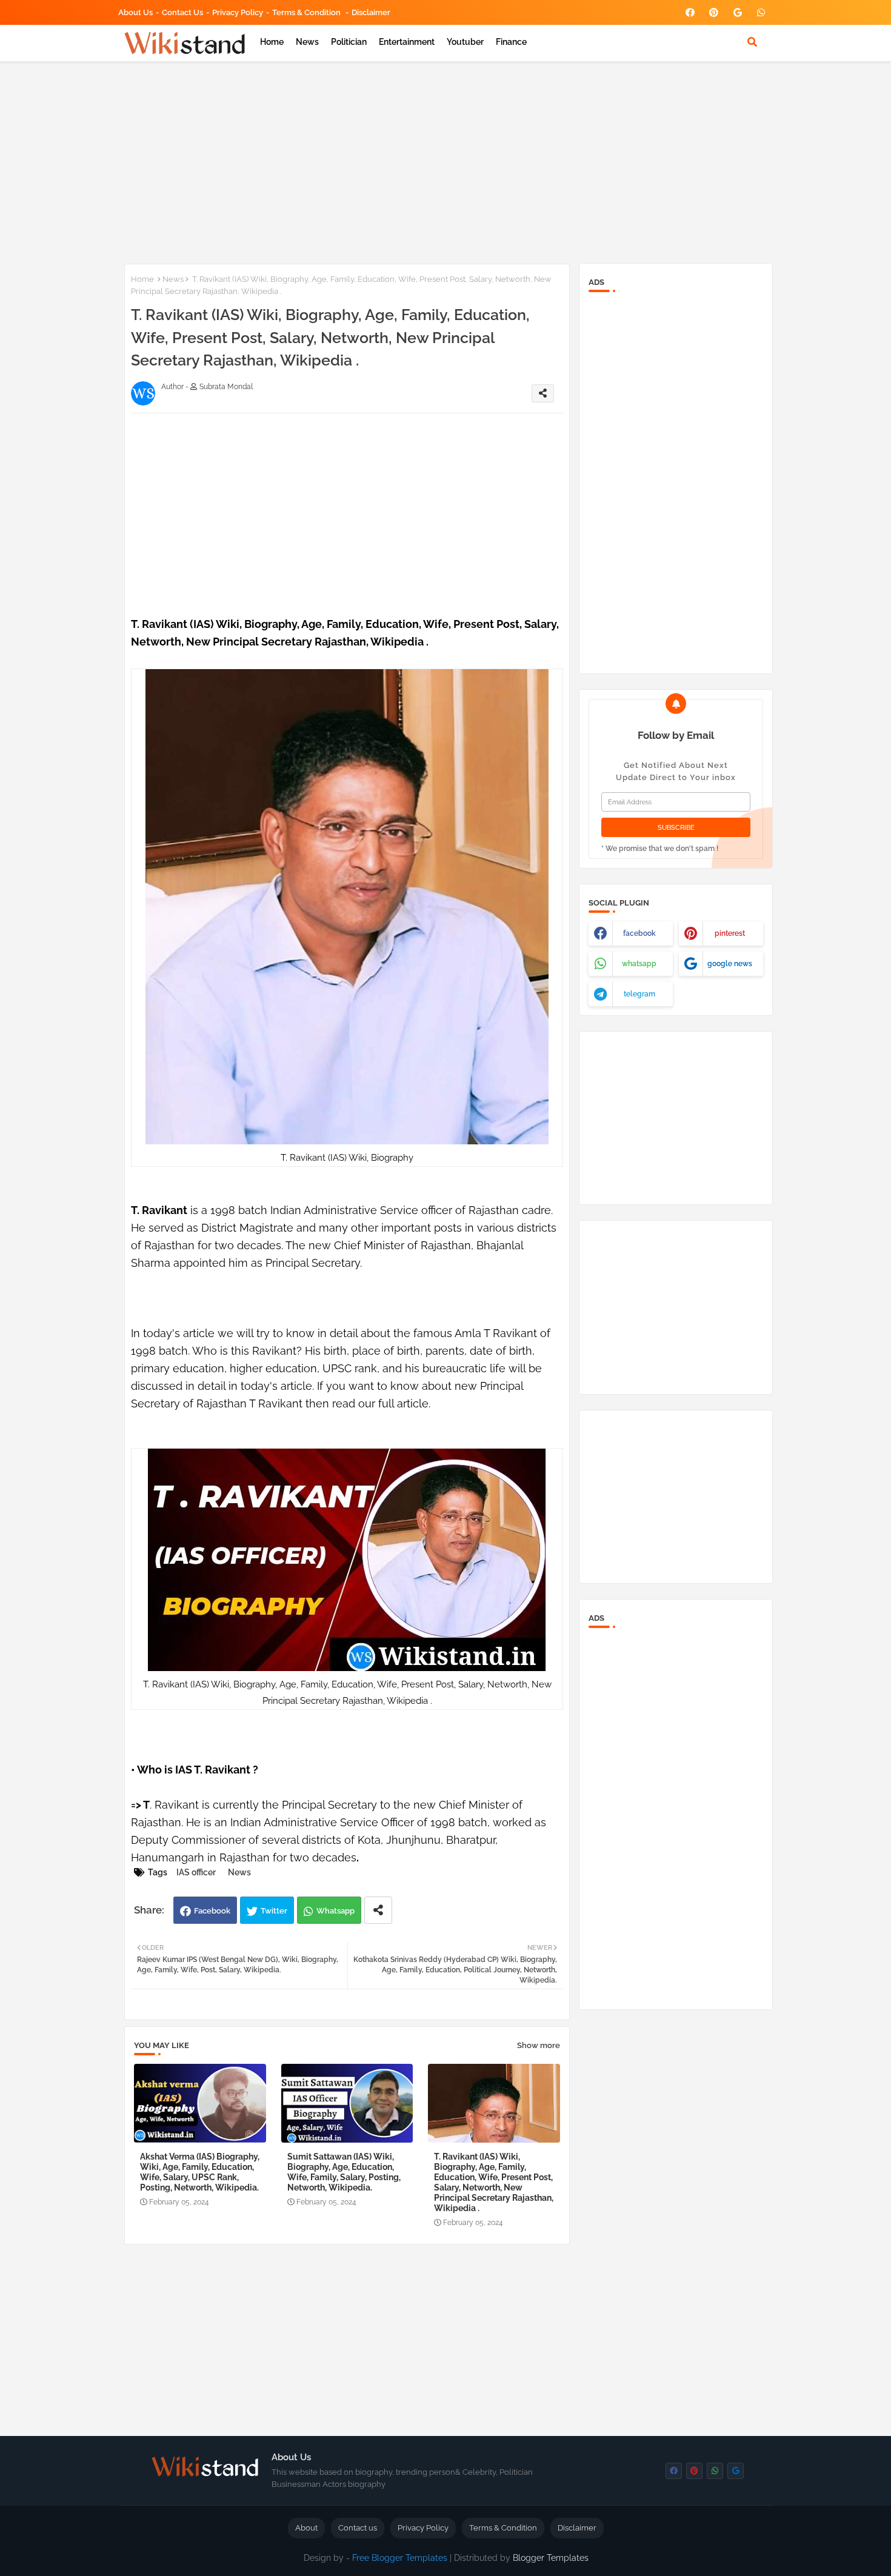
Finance (511, 42)
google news (730, 964)
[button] (752, 42)
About (306, 2528)
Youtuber (465, 42)
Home (272, 42)
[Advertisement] (446, 160)
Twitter (274, 1911)
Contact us (182, 12)
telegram (639, 994)
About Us (135, 12)
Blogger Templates (551, 2558)
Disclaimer (371, 12)
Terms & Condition (307, 12)
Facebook (212, 1911)
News (307, 42)
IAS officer (196, 1872)
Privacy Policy (238, 12)
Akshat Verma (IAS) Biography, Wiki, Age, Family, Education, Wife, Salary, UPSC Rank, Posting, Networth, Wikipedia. (200, 2172)
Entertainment (407, 42)
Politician (349, 42)
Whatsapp (335, 1911)
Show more (539, 2045)
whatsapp (639, 964)
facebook (639, 933)
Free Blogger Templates (400, 2558)
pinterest (730, 933)
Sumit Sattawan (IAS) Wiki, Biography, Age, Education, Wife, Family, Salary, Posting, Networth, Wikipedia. (344, 2172)
